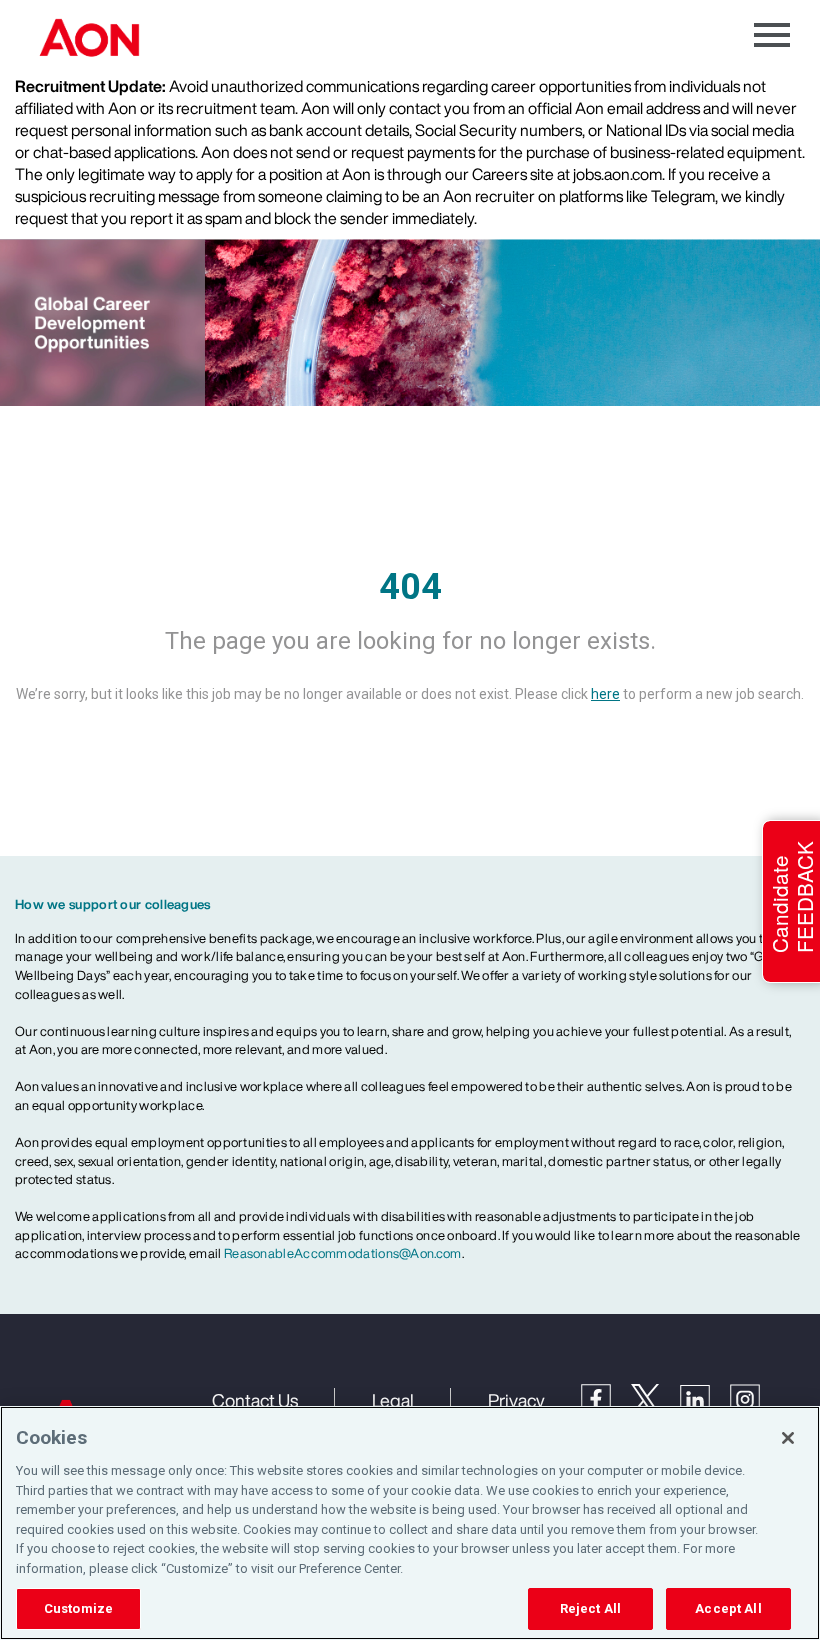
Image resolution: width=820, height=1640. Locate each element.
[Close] (788, 1438)
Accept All (728, 1608)
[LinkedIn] (705, 1398)
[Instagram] (755, 1398)
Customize (78, 1608)
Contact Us (255, 1400)
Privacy (516, 1400)
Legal (393, 1400)
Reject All (590, 1608)
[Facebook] (606, 1397)
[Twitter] (655, 1397)
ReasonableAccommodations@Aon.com (343, 1253)
